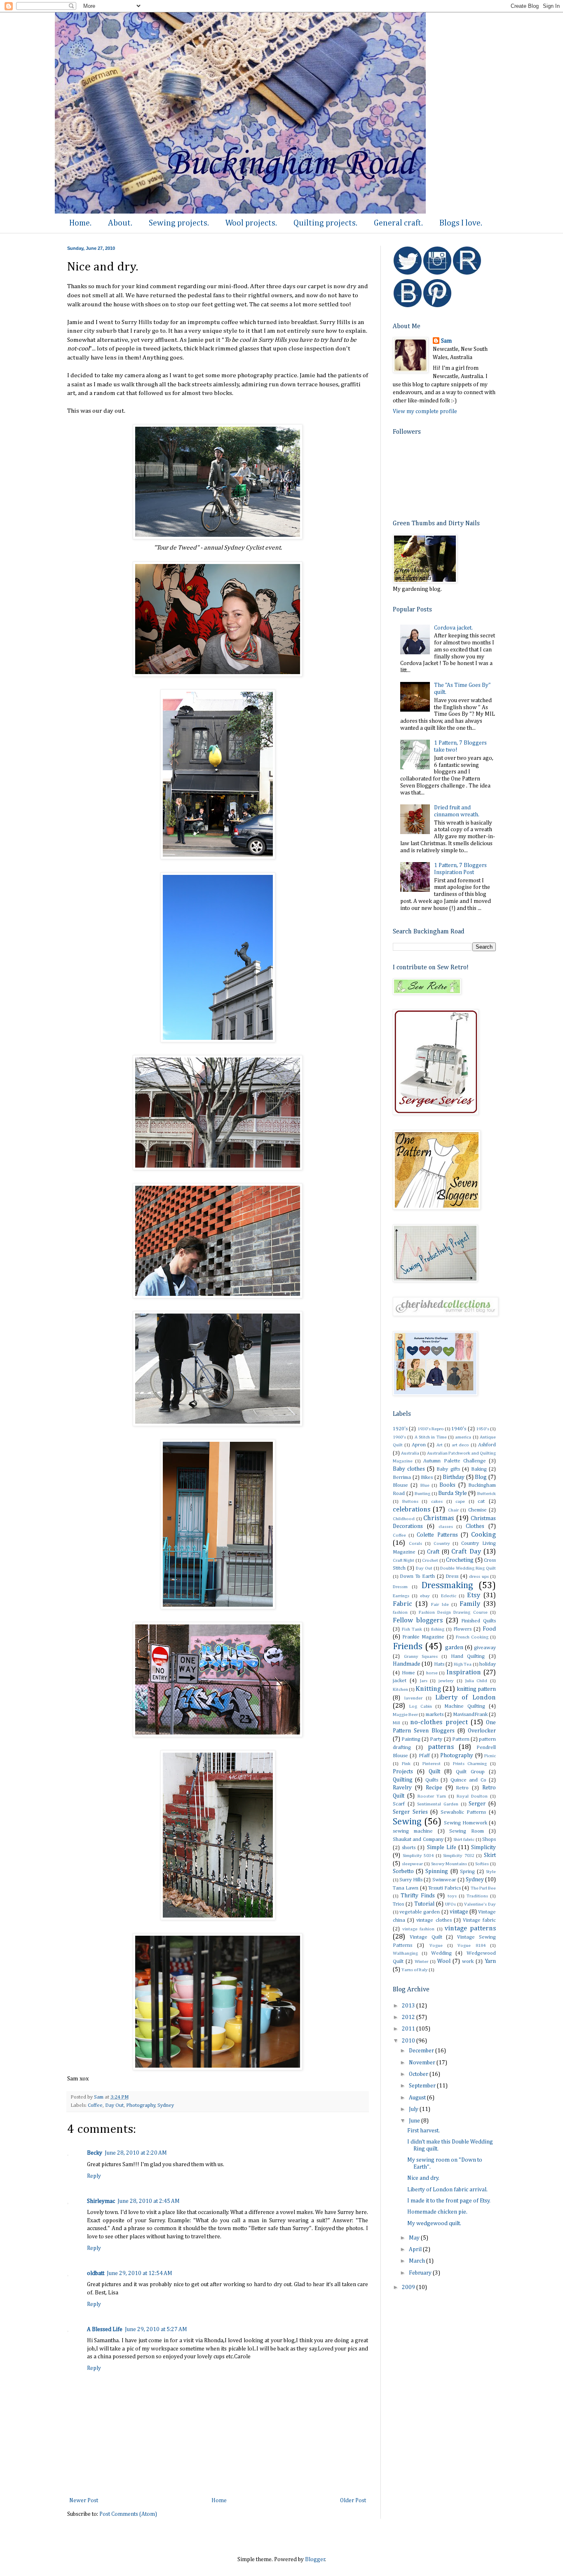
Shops (489, 1839)
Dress (452, 1576)
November (423, 2063)
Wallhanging (405, 1953)
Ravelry (402, 1788)
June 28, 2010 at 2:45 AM (149, 2201)
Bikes (427, 1477)
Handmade (407, 1664)
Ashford (487, 1445)
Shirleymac (101, 2201)
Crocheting (460, 1560)
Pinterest (432, 1764)
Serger (477, 1804)
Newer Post (84, 2501)
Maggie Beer (405, 1715)
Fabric (402, 1604)
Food (489, 1629)
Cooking (483, 1535)
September (423, 2086)
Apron (419, 1445)
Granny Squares (421, 1656)
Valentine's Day (480, 1904)
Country (442, 1543)
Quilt (434, 1772)
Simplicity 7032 (459, 1856)
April (416, 2249)
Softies (482, 1864)
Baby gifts (448, 1469)
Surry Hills (411, 1880)
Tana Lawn (406, 1888)
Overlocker (482, 1731)
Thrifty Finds (418, 1896)
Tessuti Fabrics (445, 1888)
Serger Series (410, 1812)
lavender (413, 1698)
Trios (398, 1904)
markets (435, 1715)
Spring (467, 1872)
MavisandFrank (470, 1715)
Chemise (477, 1510)
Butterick (487, 1494)
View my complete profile (425, 411)
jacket (400, 1681)
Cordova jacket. (453, 628)
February (421, 2273)
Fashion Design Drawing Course (453, 1612)
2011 (409, 2029)
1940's (459, 1429)
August (418, 2098)
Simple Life (442, 1847)
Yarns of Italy (415, 1970)
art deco (461, 1445)
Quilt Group (470, 1772)
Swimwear (444, 1880)
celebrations (412, 1510)
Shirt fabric (464, 1839)
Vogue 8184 (471, 1945)
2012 (409, 2017)
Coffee (95, 2105)
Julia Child (476, 1681)
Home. (80, 223)
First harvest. (423, 2131)
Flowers (462, 1629)
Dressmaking (447, 1586)
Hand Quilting (468, 1656)
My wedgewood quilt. (434, 2223)
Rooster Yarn (432, 1796)
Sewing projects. (179, 223)
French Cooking (472, 1637)
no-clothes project (439, 1722)
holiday (488, 1664)
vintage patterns (470, 1928)
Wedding (441, 1953)
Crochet (430, 1560)
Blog (481, 1477)
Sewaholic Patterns (463, 1812)
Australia (410, 1453)
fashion (400, 1612)
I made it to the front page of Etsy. (449, 2201)
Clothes (475, 1526)
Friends (408, 1647)
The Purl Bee (483, 1888)
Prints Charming (470, 1764)
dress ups (479, 1576)
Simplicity (483, 1847)
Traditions (477, 1896)
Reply (94, 2176)
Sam (446, 341)
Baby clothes (409, 1469)
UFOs (450, 1904)
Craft (433, 1552)
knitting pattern (476, 1689)
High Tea (463, 1664)
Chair (453, 1510)
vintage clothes (434, 1920)
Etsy (474, 1595)
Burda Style (453, 1493)
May (415, 2238)
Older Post (353, 2501)
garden (454, 1648)
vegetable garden (420, 1912)
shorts (409, 1848)
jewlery (446, 1681)
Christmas (439, 1518)
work (468, 1961)
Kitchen (400, 1689)
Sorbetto (403, 1871)
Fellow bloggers (418, 1621)
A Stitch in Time (431, 1437)
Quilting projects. (325, 223)
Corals (415, 1543)
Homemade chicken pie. (437, 2212)
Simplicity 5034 (418, 1856)
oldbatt (96, 2273)
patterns (441, 1747)
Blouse (400, 1485)
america (463, 1437)
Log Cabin (421, 1706)
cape (460, 1501)
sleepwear (412, 1864)
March (418, 2261)
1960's (399, 1437)
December (422, 2051)
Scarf (399, 1804)
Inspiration (464, 1672)
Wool (444, 1961)
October (419, 2074)
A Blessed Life (105, 2329)
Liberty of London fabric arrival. (447, 2190)
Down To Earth (417, 1576)
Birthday (454, 1477)
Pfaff (424, 1756)
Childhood (404, 1519)
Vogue (436, 1945)
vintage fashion (418, 1929)
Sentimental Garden (438, 1804)
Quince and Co (468, 1780)
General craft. (398, 223)
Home (219, 2501)
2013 (409, 2006)
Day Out (114, 2105)
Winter (421, 1961)
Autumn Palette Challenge (454, 1461)
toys (452, 1896)
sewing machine (413, 1831)
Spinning (437, 1871)
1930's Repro (431, 1429)
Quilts (432, 1780)
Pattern (461, 1739)
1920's (400, 1429)
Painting (411, 1739)
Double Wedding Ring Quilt (468, 1568)
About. (120, 223)
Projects (403, 1772)
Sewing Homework (466, 1823)
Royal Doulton (472, 1796)
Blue (425, 1485)
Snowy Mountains (449, 1864)
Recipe (434, 1788)
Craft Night (403, 1560)
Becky (95, 2153)
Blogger (315, 2560)
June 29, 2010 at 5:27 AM (156, 2329)
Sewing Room (467, 1831)
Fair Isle (440, 1604)
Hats (439, 1664)
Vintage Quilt (426, 1937)
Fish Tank (412, 1629)
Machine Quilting (465, 1706)
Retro (462, 1788)
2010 (409, 2041)
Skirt (490, 1855)
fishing (438, 1629)
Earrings (401, 1596)
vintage (459, 1912)
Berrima (402, 1477)
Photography (141, 2105)
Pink (406, 1764)
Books (447, 1485)
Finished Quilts (479, 1621)
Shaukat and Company (418, 1839)
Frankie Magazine (423, 1637)
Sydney (166, 2105)
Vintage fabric (479, 1920)
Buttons (410, 1501)
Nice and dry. (423, 2178)
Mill (396, 1723)
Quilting (403, 1780)
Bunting (422, 1494)
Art (440, 1445)
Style (491, 1872)
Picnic (490, 1756)
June (415, 2121)
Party (436, 1739)
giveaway (485, 1648)
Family (470, 1604)
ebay (425, 1596)
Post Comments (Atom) (128, 2514)
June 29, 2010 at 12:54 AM (140, 2273)
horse (432, 1673)
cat (481, 1501)
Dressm (400, 1587)
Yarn (490, 1961)
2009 (409, 2287)
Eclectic (449, 1596)
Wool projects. (251, 223)
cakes (437, 1501)
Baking (479, 1469)
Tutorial (424, 1904)
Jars (424, 1681)
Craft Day (466, 1552)
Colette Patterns (437, 1535)
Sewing (407, 1822)
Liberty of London (466, 1698)
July (414, 2109)
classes (446, 1527)
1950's (483, 1429)
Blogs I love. (461, 223)
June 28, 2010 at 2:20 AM (136, 2153)
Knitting (428, 1689)
